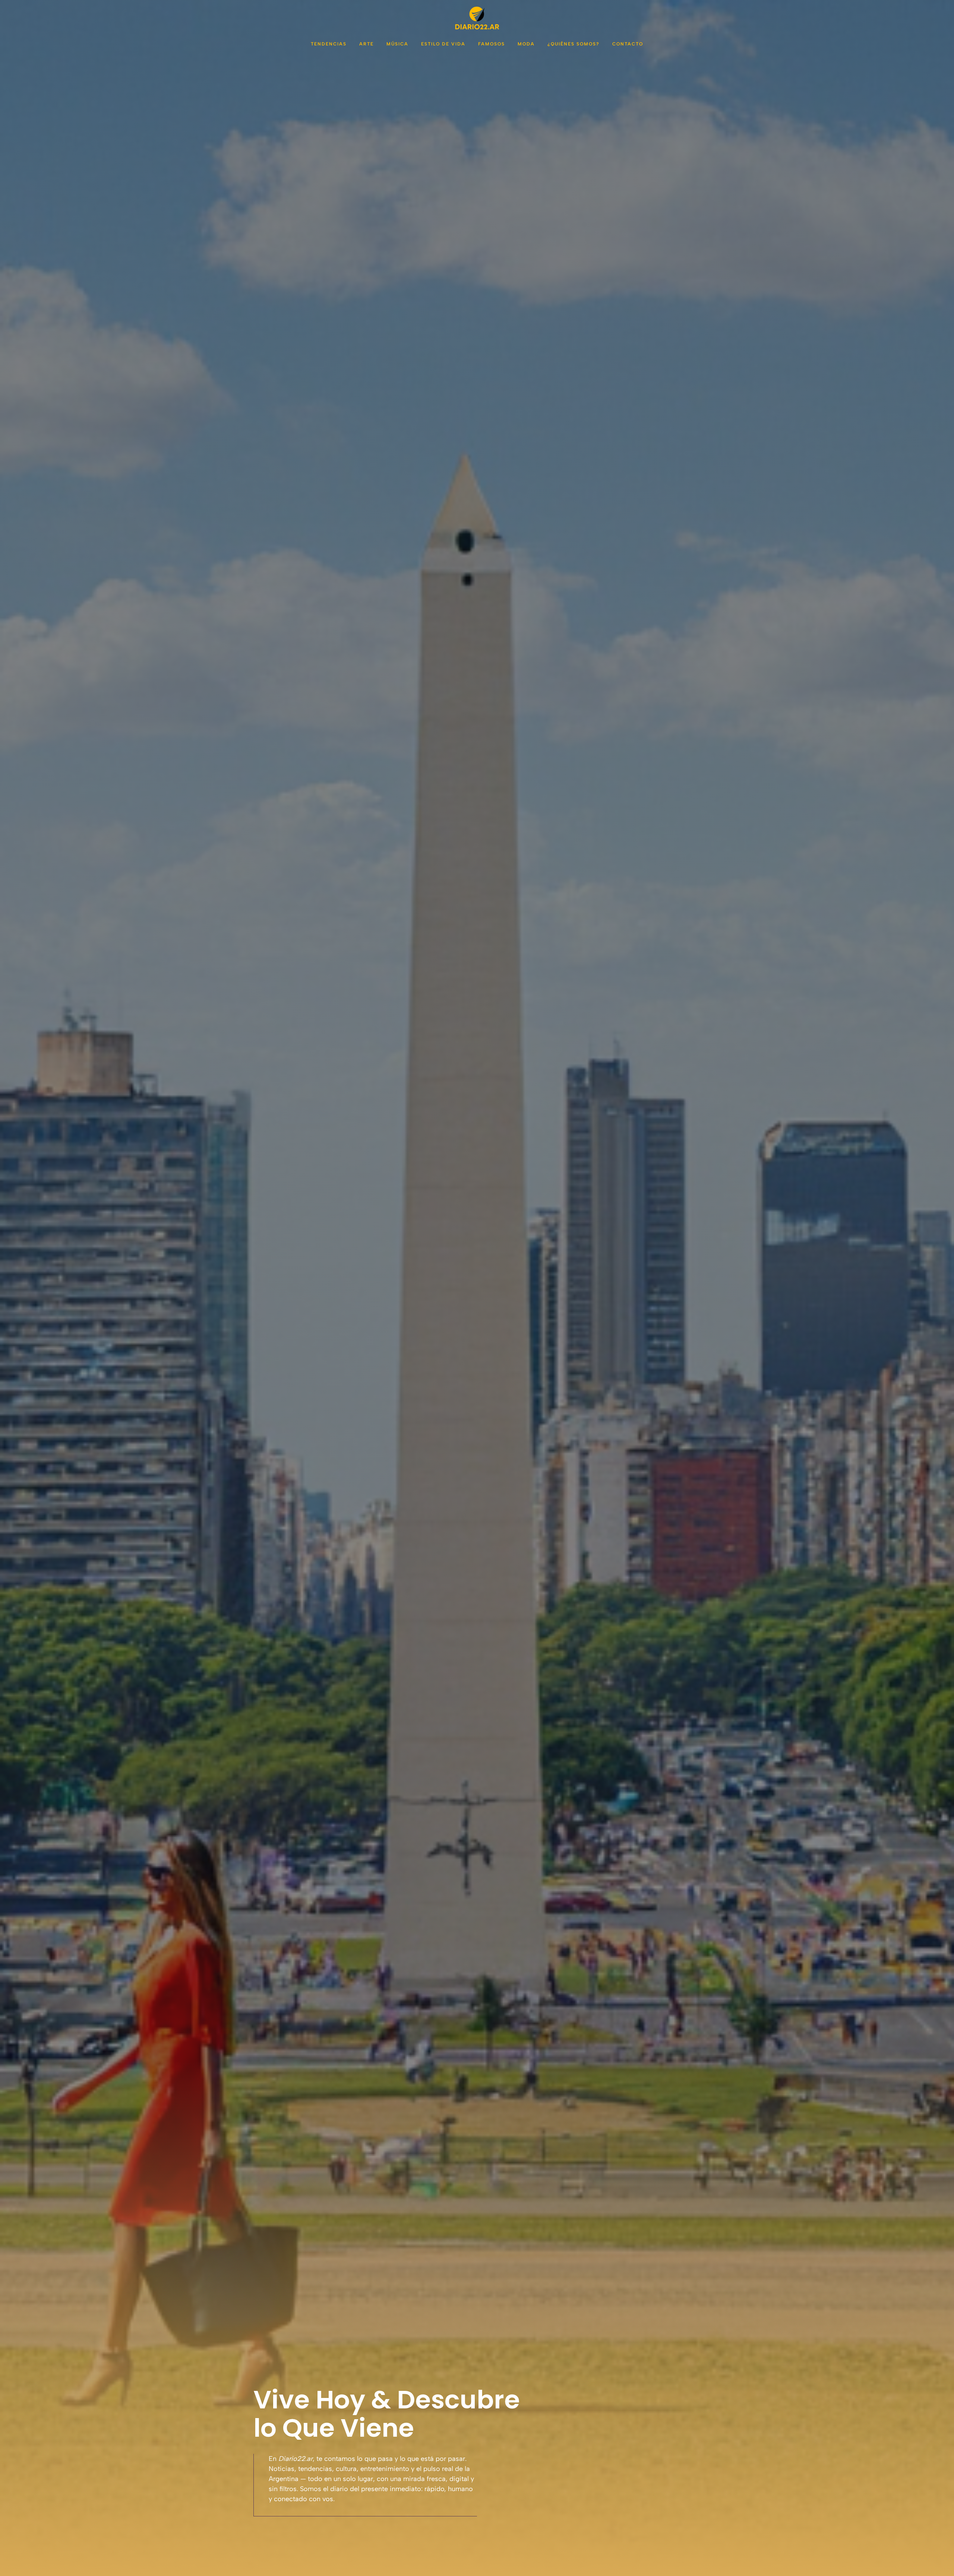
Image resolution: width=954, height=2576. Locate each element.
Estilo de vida (443, 44)
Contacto (628, 44)
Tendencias (329, 44)
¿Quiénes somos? (574, 44)
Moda (526, 44)
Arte (367, 44)
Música (397, 44)
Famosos (492, 44)
